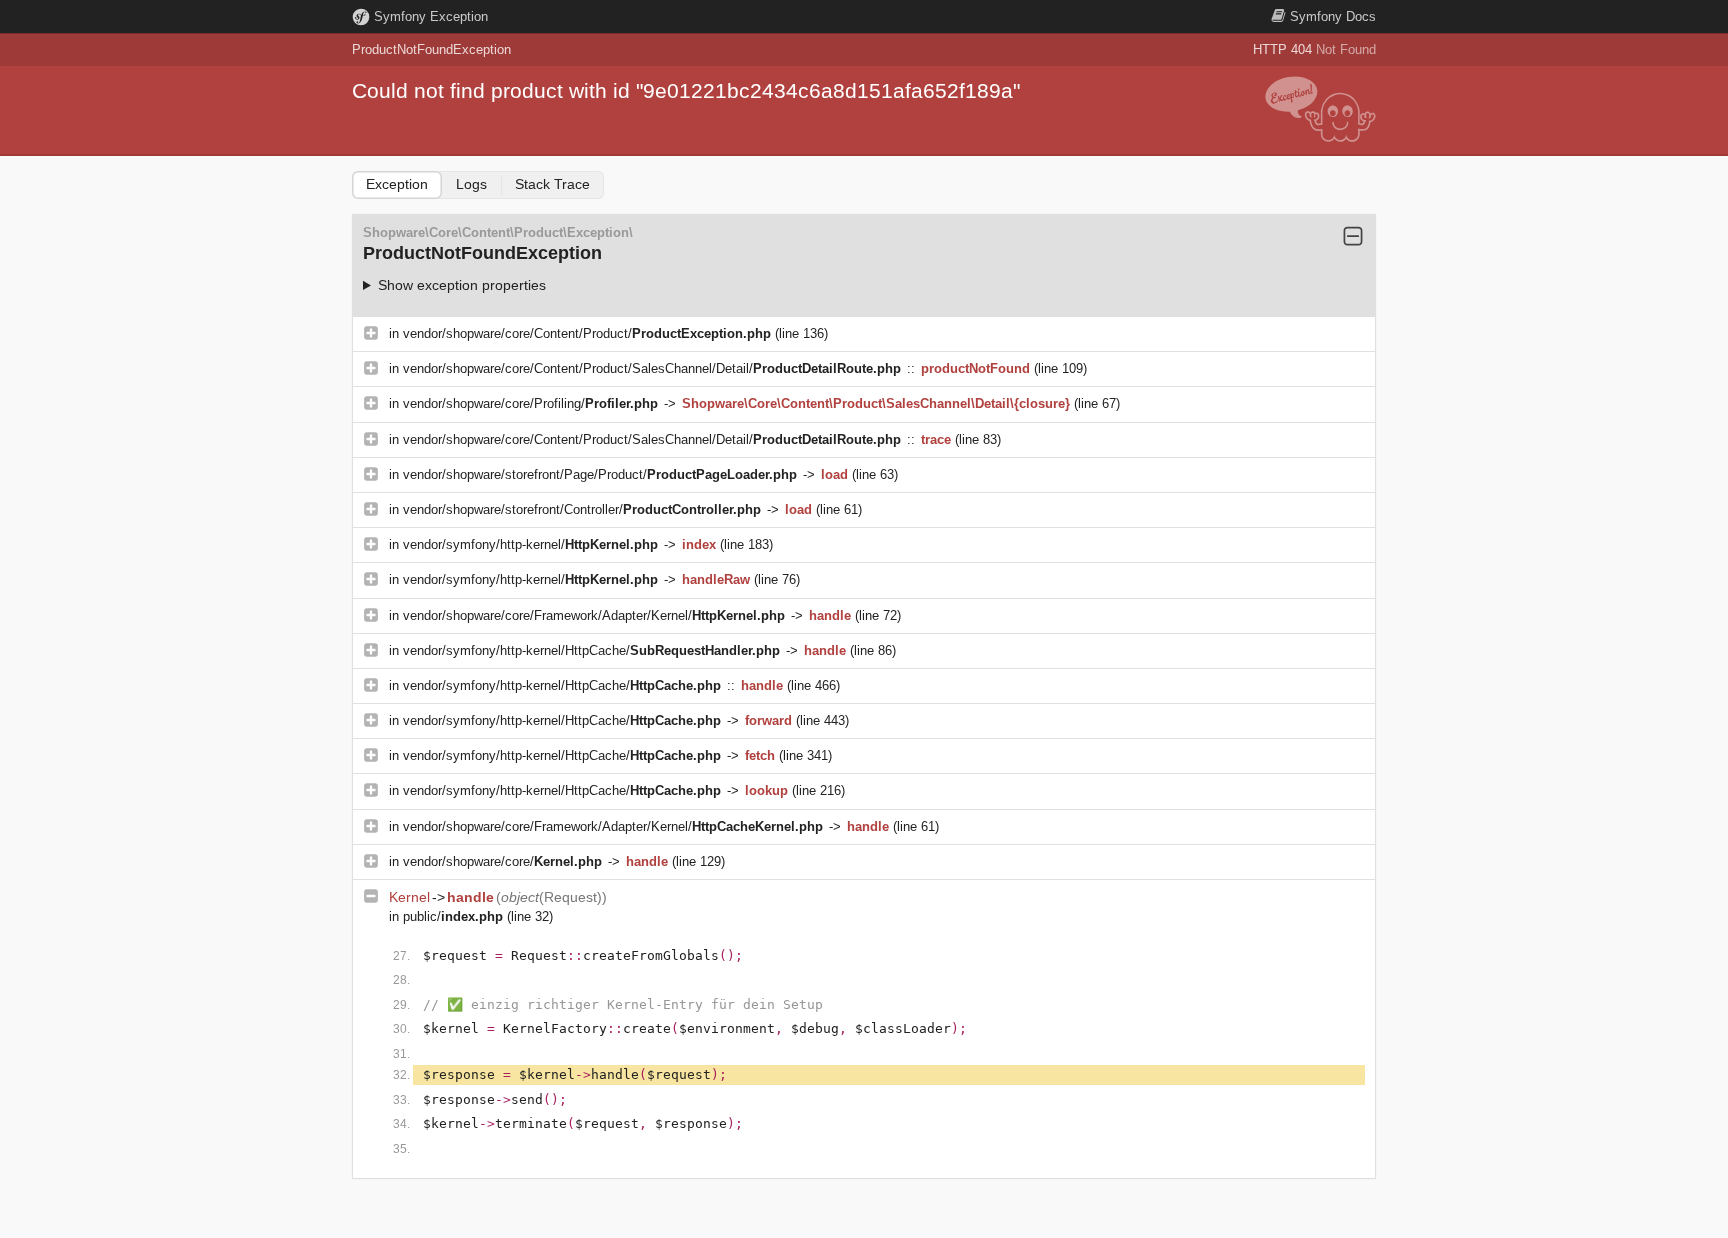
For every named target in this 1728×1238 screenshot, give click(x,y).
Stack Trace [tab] (552, 184)
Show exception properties (462, 285)
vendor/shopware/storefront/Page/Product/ (600, 474)
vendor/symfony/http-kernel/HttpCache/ (591, 650)
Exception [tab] (397, 184)
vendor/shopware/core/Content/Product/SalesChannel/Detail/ (652, 368)
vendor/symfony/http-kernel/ (530, 544)
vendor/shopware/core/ (502, 861)
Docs (1333, 16)
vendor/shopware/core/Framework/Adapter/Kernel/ (594, 615)
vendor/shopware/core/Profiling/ (530, 403)
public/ (453, 916)
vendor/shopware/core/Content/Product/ (587, 333)
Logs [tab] (471, 184)
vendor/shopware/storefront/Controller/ (582, 509)
